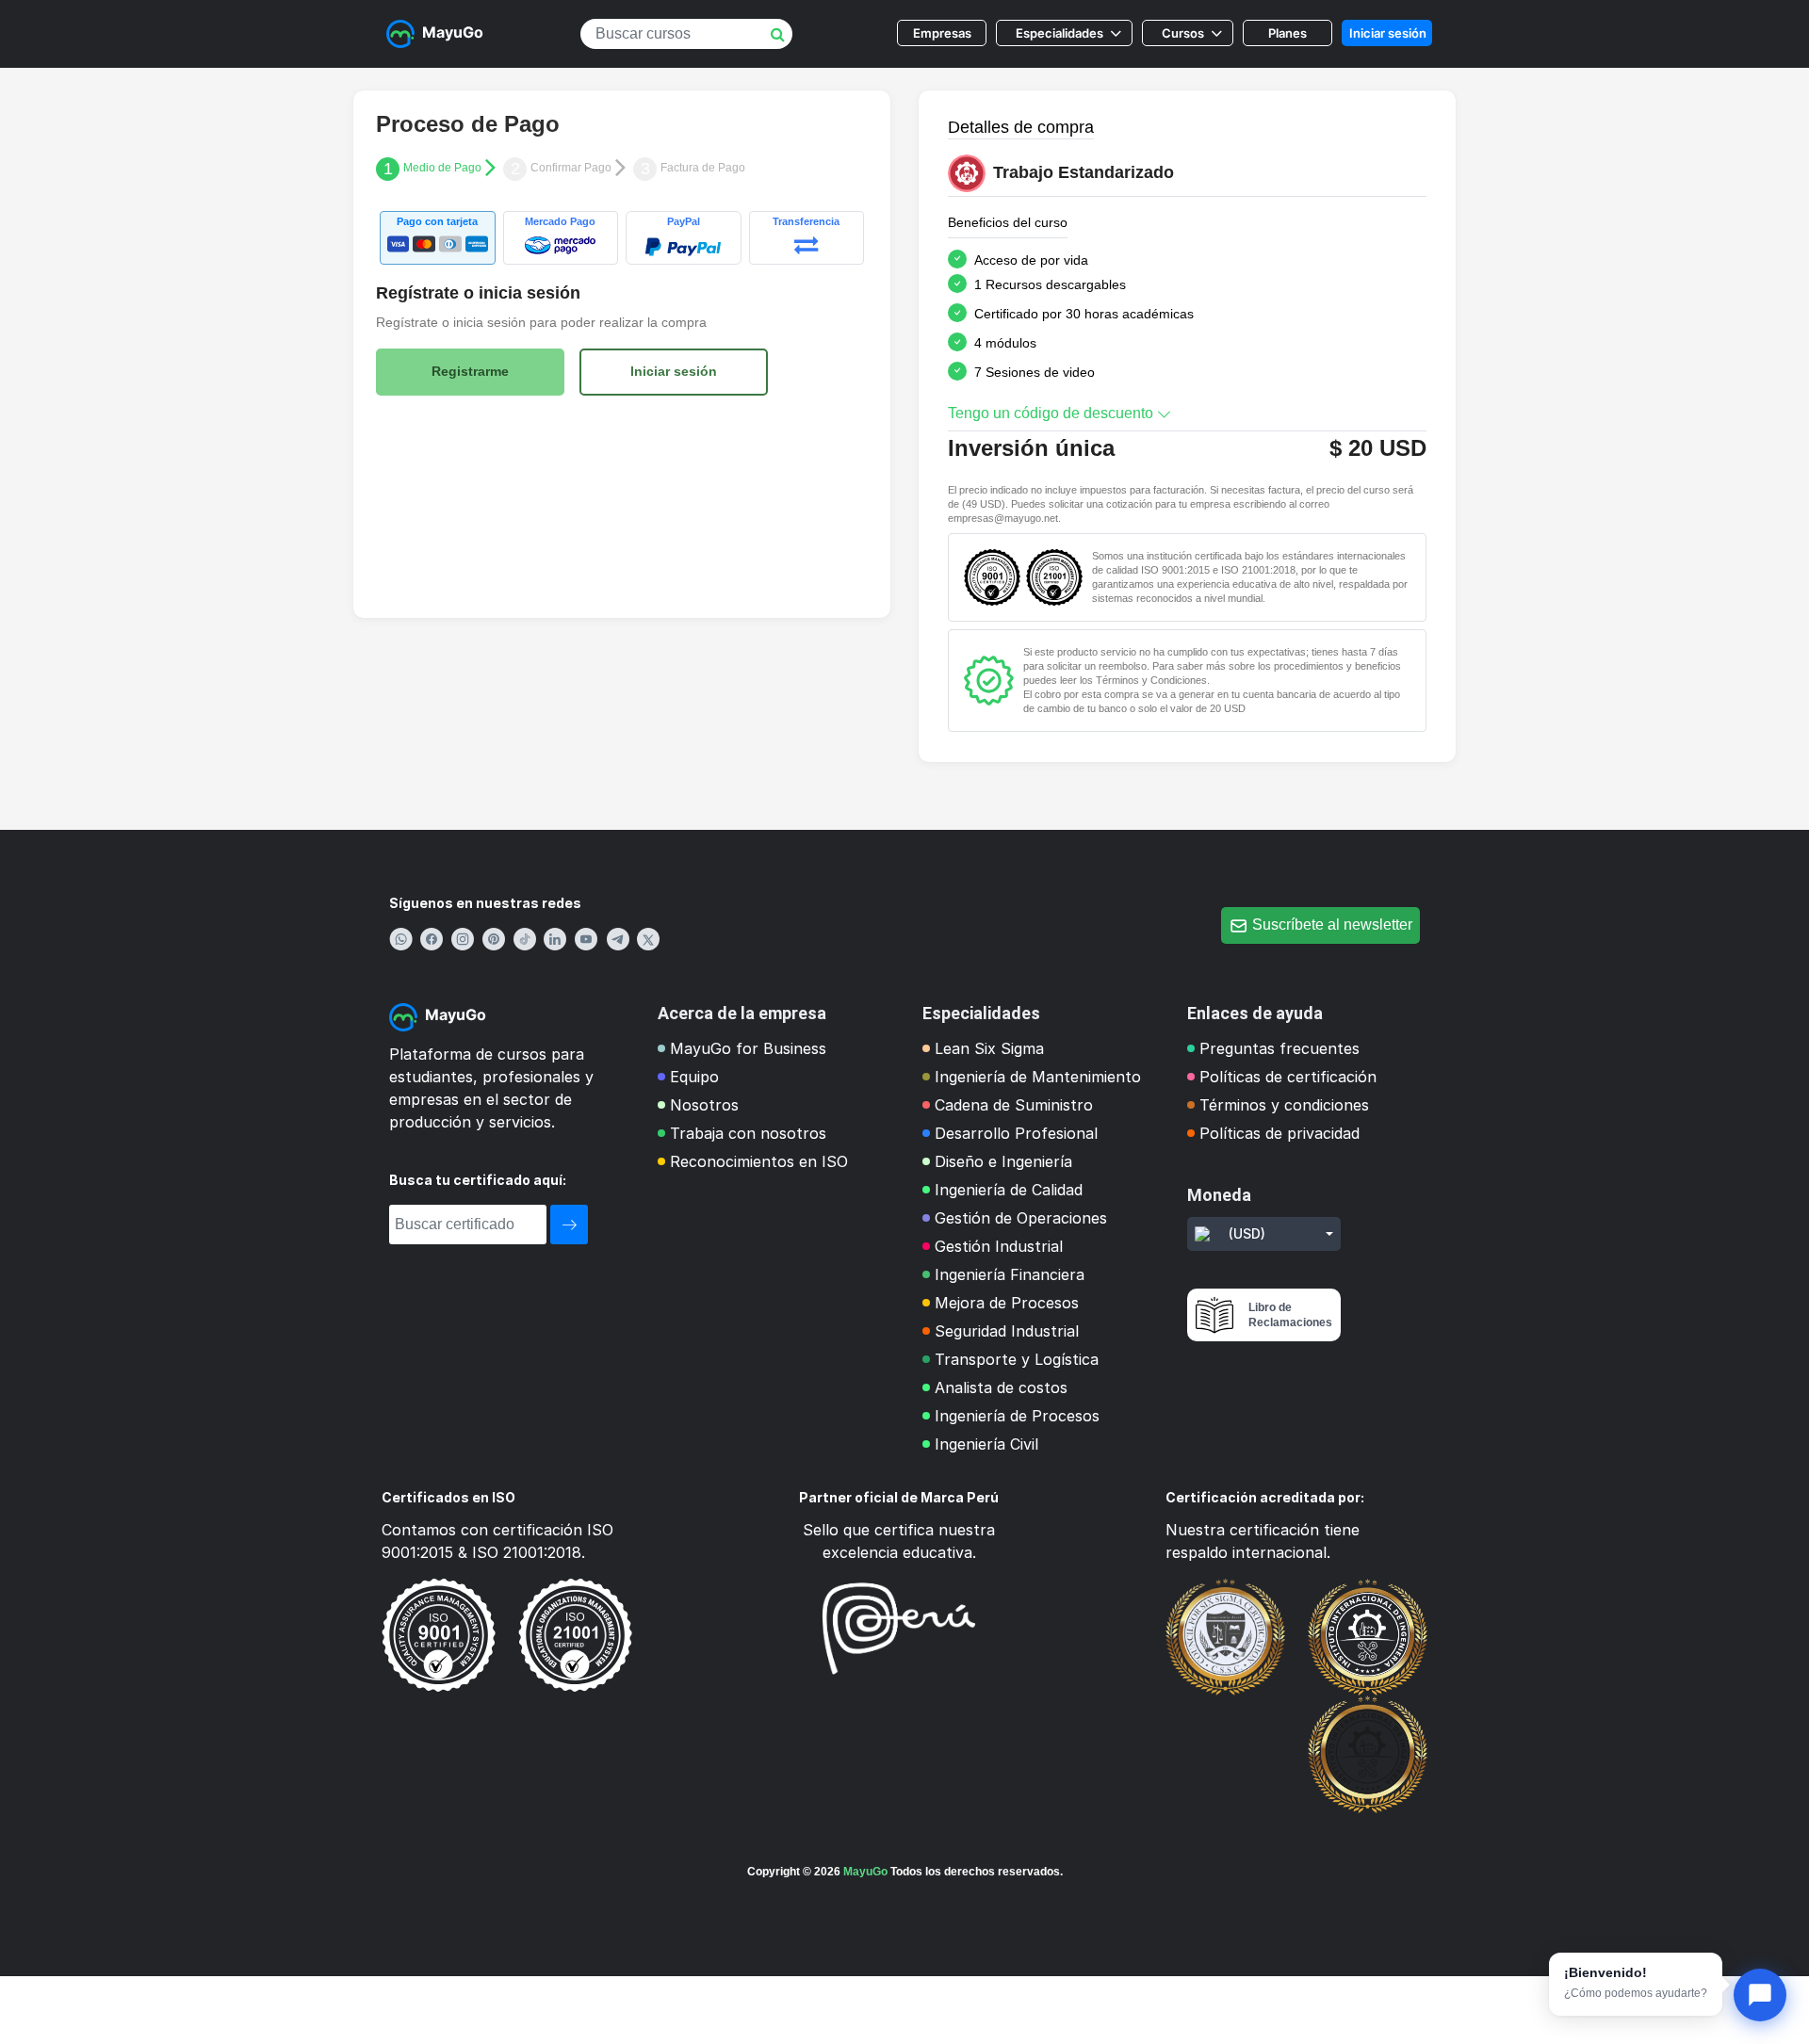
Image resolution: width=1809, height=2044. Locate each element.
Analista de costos (1001, 1387)
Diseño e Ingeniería (1003, 1161)
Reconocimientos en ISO (759, 1161)
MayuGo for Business (748, 1048)
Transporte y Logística (1017, 1359)
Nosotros (704, 1105)
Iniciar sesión (1388, 33)
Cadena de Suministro (1014, 1105)
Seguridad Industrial (1007, 1331)
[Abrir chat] (1760, 1995)
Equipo (694, 1077)
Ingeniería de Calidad (1009, 1190)
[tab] (438, 238)
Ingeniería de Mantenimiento (1038, 1077)
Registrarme (470, 371)
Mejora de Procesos (1007, 1303)
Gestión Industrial (999, 1246)
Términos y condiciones (1284, 1105)
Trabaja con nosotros (748, 1133)
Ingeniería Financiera (1010, 1274)
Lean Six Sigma (989, 1048)
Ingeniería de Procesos (1017, 1416)
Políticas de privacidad (1279, 1133)
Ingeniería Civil (986, 1444)
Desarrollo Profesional (1016, 1133)
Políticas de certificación (1288, 1077)
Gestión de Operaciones (1021, 1218)
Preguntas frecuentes (1279, 1048)
